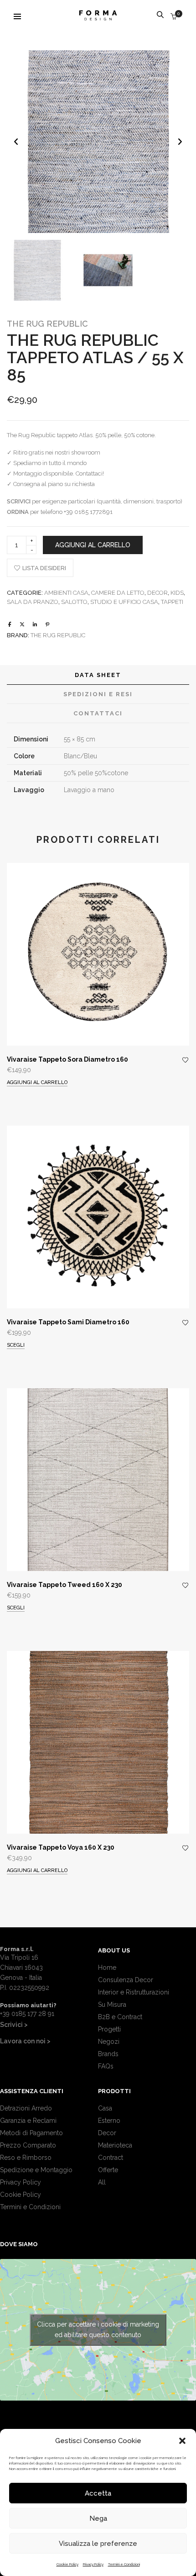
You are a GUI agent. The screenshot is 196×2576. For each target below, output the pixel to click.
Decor (157, 593)
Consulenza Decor (126, 1980)
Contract (111, 2158)
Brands (108, 2054)
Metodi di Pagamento (31, 2133)
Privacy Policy (93, 2564)
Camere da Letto (118, 593)
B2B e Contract (120, 2017)
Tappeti (172, 602)
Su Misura (112, 2005)
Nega (98, 2518)
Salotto (74, 602)
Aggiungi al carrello (93, 545)
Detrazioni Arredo (26, 2108)
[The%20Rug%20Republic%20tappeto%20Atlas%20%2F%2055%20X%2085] (10, 625)
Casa (105, 2108)
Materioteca (115, 2145)
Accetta (98, 2493)
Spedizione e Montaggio (36, 2170)
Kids (177, 593)
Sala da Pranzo (33, 602)
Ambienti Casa (66, 593)
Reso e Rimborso (26, 2158)
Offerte (108, 2170)
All (102, 2182)
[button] (182, 2441)
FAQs (106, 2066)
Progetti (109, 2029)
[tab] (98, 675)
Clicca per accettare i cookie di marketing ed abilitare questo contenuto (98, 2330)
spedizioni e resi (98, 694)
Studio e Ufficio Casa (124, 602)
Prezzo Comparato (28, 2145)
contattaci (98, 713)
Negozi (109, 2042)
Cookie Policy (67, 2564)
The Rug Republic (47, 324)
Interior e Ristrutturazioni (134, 1992)
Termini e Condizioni (124, 2564)
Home (107, 1968)
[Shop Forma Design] (98, 17)
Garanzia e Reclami (28, 2121)
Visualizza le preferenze (98, 2544)
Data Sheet (98, 675)
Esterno (109, 2121)
